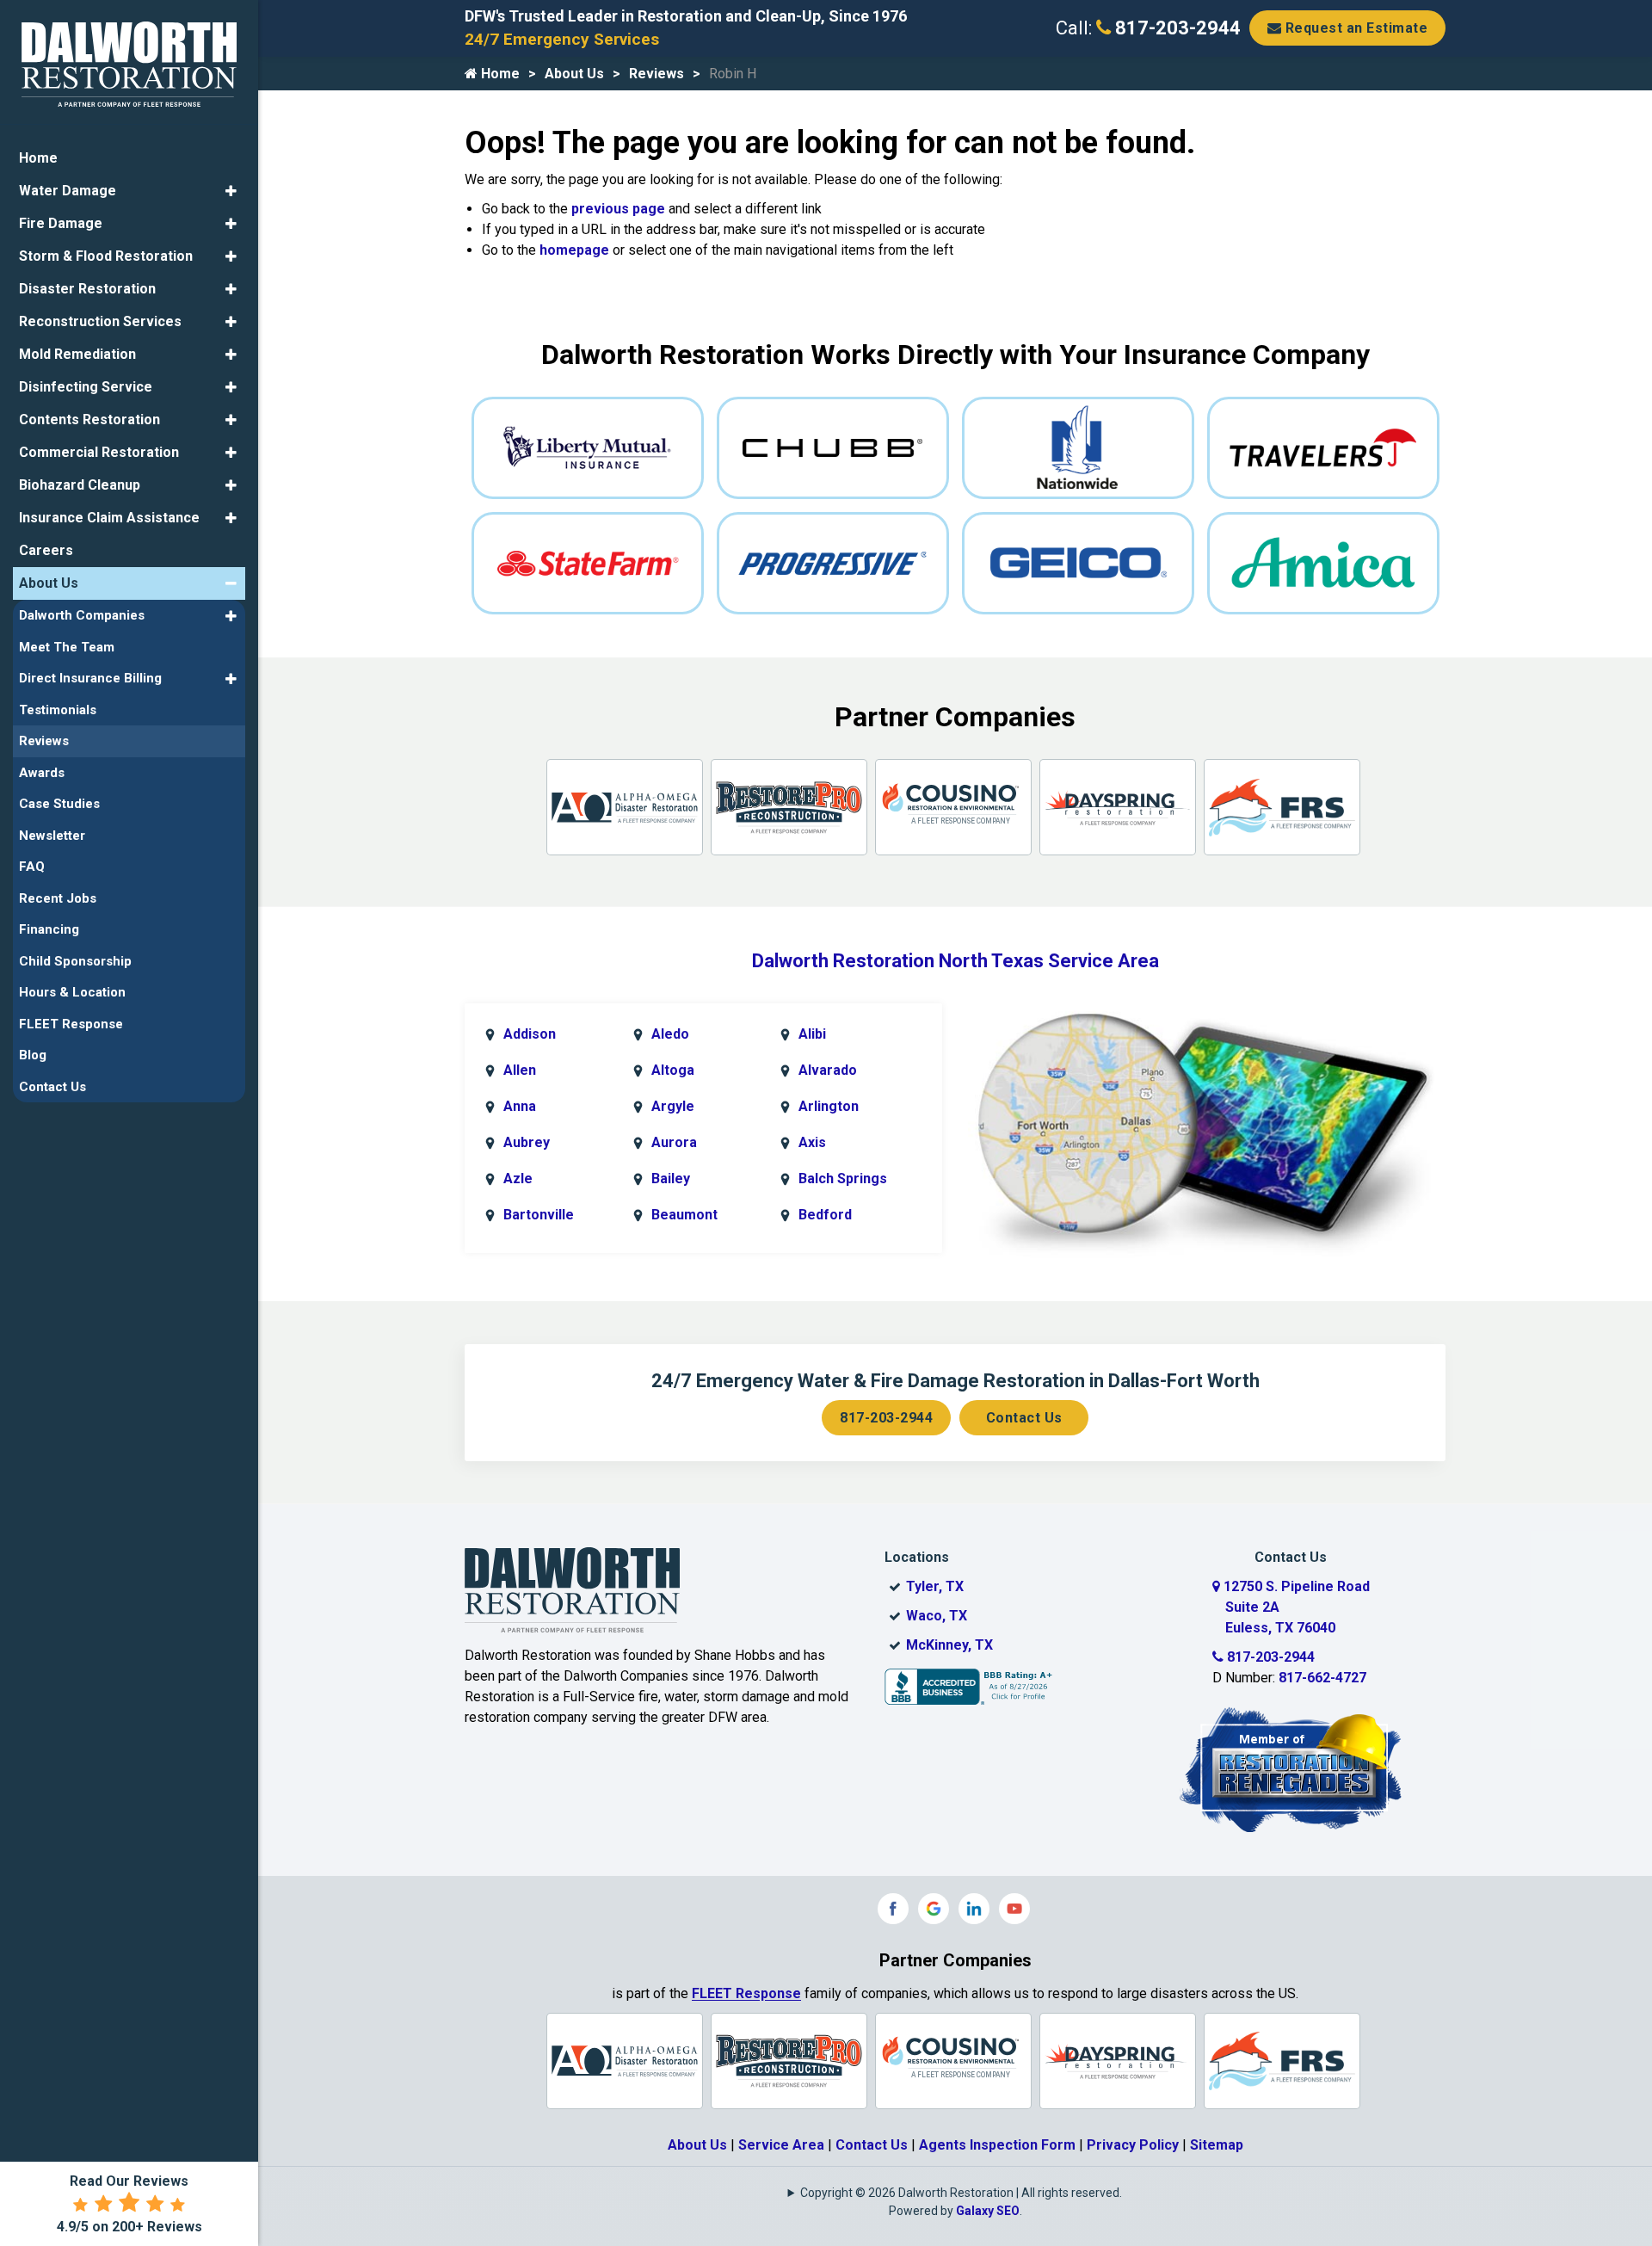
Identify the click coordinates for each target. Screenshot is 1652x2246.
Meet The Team (67, 647)
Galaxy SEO (988, 2211)
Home (499, 74)
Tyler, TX (935, 1586)
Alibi (812, 1034)
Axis (812, 1142)
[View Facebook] (893, 1909)
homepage (574, 250)
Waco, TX (937, 1616)
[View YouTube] (1014, 1909)
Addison (530, 1034)
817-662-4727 (1322, 1678)
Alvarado (828, 1070)
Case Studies (59, 804)
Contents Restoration (89, 420)
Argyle (673, 1106)
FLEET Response (746, 1993)
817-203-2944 (1176, 28)
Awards (42, 773)
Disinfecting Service (86, 387)
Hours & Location (72, 992)
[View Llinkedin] (974, 1909)
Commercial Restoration (99, 452)
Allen (520, 1070)
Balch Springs (843, 1179)
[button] (231, 191)
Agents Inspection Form (997, 2145)
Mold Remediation (77, 354)
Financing (49, 929)
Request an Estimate (1354, 28)
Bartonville (539, 1215)
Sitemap (1217, 2145)
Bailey (671, 1179)
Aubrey (527, 1142)
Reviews (656, 74)
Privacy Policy (1133, 2145)
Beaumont (684, 1215)
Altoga (673, 1070)
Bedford (825, 1215)
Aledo (670, 1034)
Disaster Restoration (87, 289)
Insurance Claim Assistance (109, 518)
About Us (574, 74)
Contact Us (1024, 1418)
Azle (518, 1179)
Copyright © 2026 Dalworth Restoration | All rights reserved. (961, 2193)
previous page (618, 209)
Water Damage (68, 191)
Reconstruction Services (100, 321)
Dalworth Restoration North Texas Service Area (955, 961)
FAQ (32, 867)
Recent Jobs (58, 898)
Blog (33, 1055)
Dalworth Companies (82, 615)
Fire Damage (61, 223)
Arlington (829, 1106)
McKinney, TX (949, 1645)
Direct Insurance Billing (90, 678)
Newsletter (52, 836)
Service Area (781, 2145)
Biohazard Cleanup (80, 485)
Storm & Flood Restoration (106, 256)
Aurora (674, 1142)
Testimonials (58, 710)
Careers (46, 550)
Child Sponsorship (75, 961)
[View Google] (934, 1909)
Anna (520, 1106)
